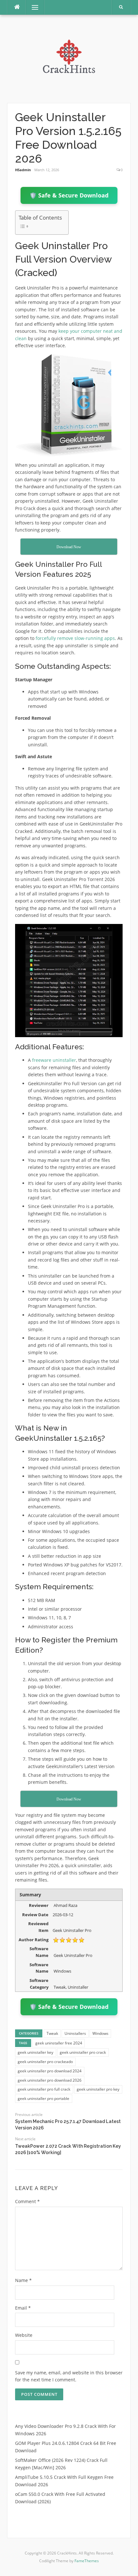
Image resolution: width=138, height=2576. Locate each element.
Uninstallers (75, 2033)
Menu (32, 7)
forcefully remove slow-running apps (75, 638)
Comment (27, 2201)
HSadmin (23, 170)
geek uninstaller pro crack (83, 2052)
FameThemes (87, 2561)
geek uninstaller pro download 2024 (50, 2071)
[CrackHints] (69, 58)
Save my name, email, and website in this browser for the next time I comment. (69, 2376)
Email (23, 2308)
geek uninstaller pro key (98, 2089)
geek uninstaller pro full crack (44, 2089)
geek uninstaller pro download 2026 (50, 2080)
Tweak (52, 2033)
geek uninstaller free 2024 (59, 2043)
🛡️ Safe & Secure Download (69, 195)
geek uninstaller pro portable (43, 2098)
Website (24, 2335)
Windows (100, 2033)
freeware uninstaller (54, 1060)
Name (23, 2280)
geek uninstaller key (35, 2052)
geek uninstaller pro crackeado (45, 2062)
